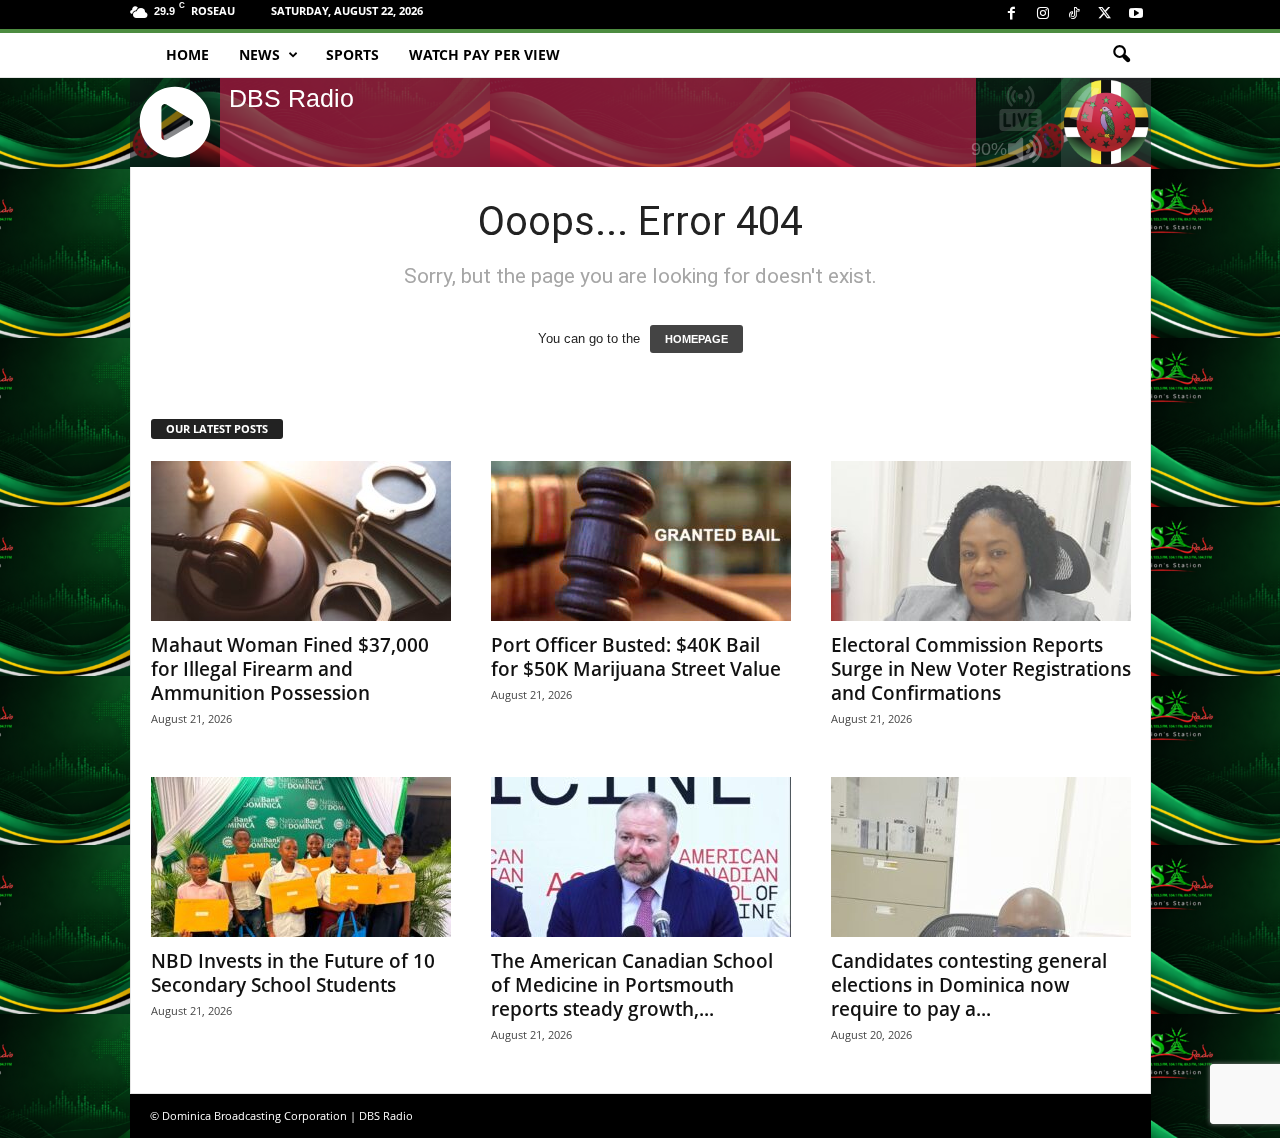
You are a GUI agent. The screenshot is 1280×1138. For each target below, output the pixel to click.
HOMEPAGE (696, 339)
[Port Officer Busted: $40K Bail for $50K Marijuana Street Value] (641, 541)
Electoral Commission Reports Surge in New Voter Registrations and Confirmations (981, 669)
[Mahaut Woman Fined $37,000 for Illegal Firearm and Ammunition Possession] (301, 541)
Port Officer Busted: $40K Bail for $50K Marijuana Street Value (636, 657)
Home (187, 54)
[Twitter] (1105, 14)
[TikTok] (1074, 14)
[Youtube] (1136, 14)
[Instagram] (1043, 14)
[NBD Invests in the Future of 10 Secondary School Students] (301, 857)
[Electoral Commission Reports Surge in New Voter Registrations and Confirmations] (981, 541)
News (259, 54)
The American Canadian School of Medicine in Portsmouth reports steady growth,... (632, 985)
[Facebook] (1012, 14)
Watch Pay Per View (484, 54)
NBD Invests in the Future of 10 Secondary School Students (293, 973)
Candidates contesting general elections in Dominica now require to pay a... (969, 985)
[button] (1121, 55)
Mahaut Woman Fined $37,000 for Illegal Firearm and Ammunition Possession (290, 669)
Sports (352, 54)
